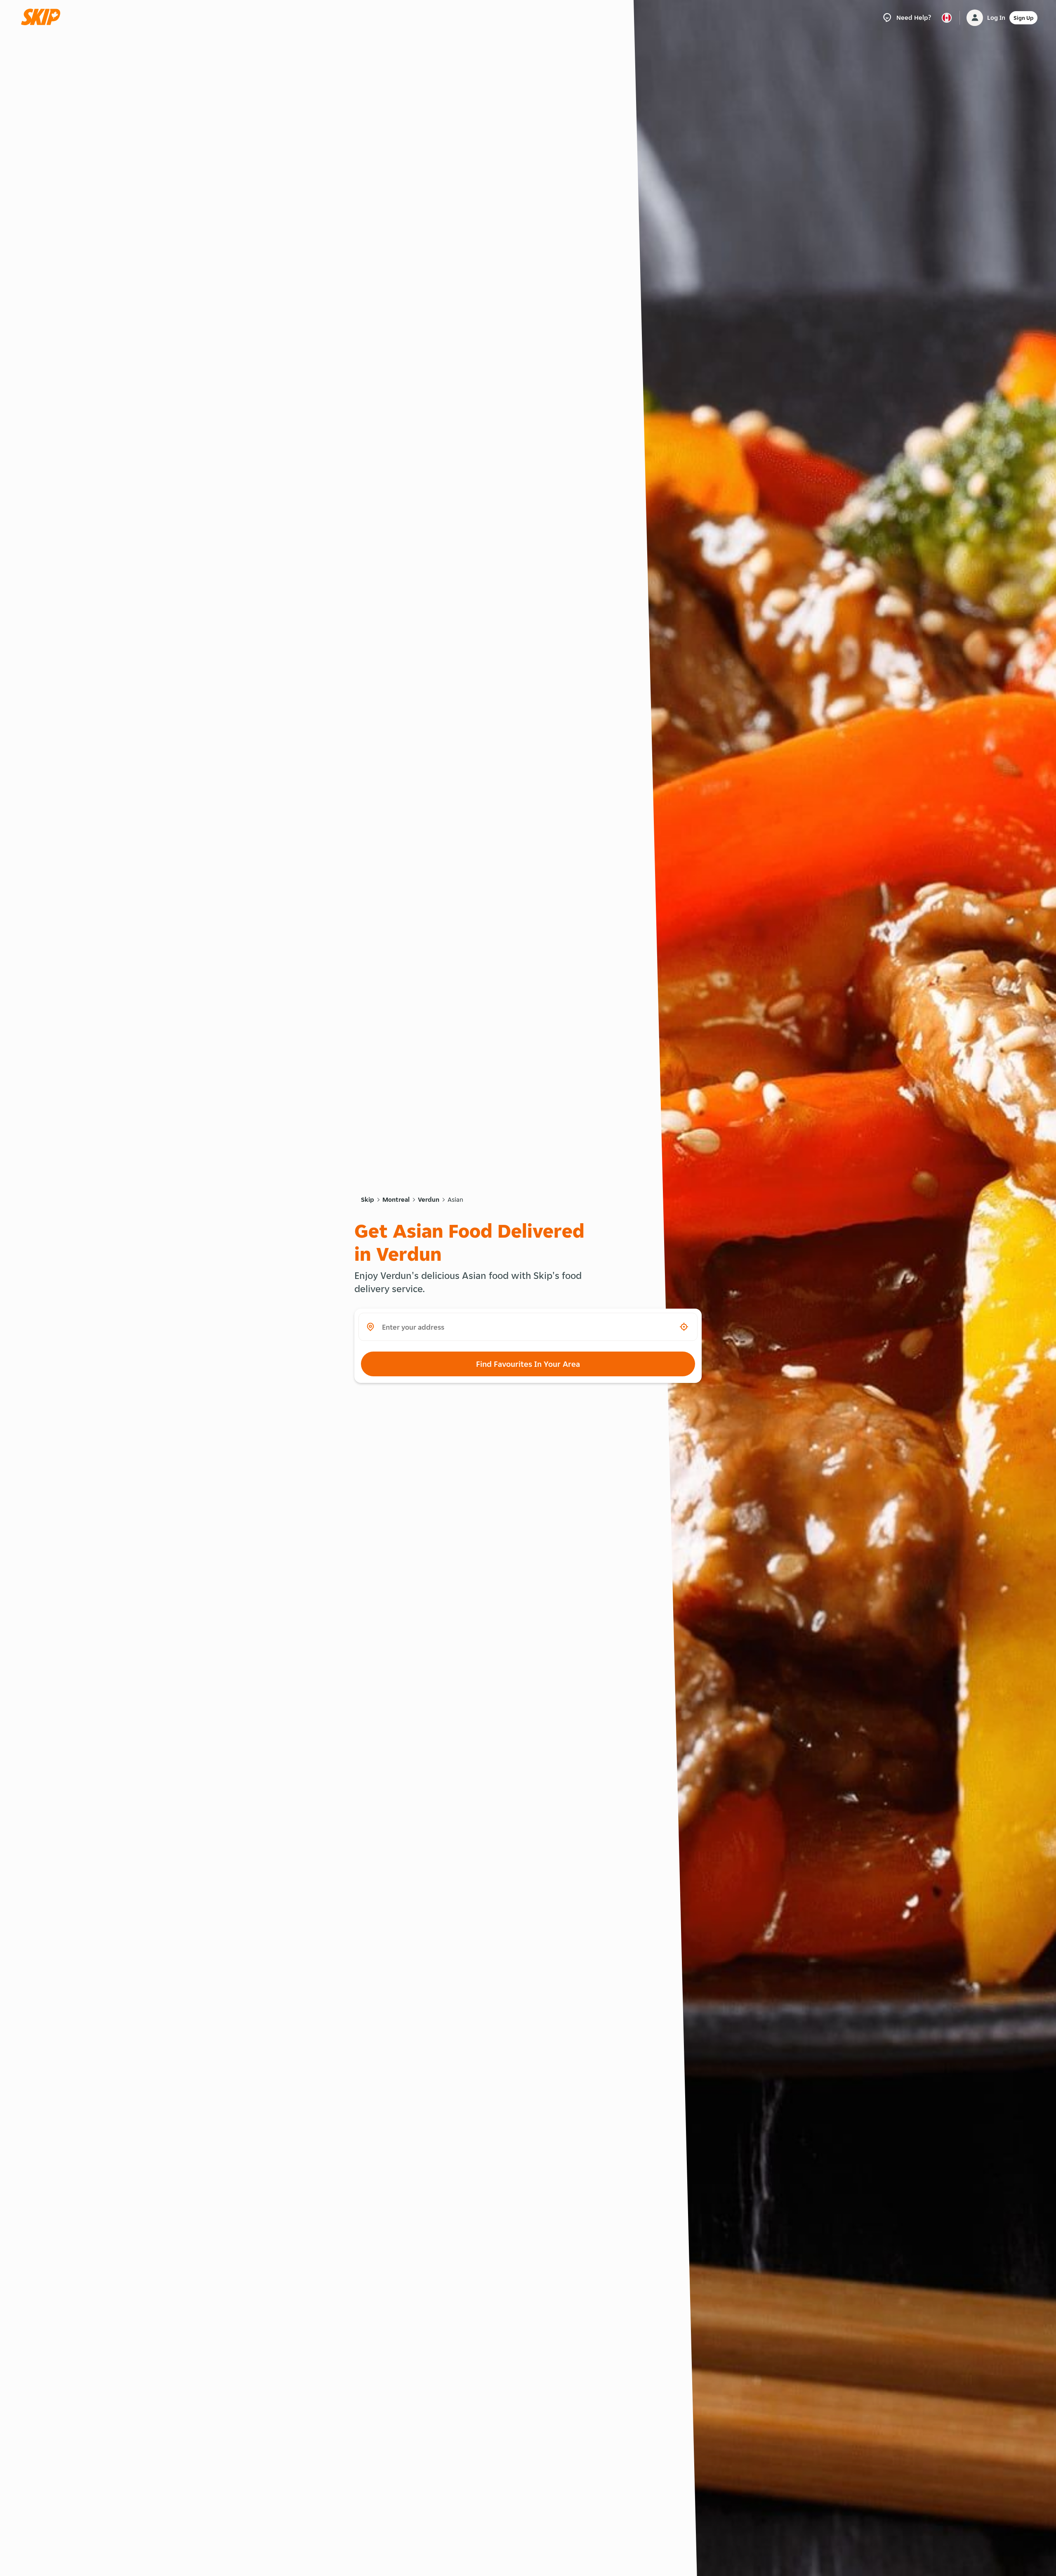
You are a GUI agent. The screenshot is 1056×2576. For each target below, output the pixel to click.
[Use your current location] (684, 1327)
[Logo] (43, 18)
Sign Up (1023, 18)
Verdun (429, 1199)
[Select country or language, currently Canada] (947, 18)
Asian (455, 1199)
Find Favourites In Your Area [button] (528, 1364)
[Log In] (975, 18)
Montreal (396, 1199)
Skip (368, 1199)
